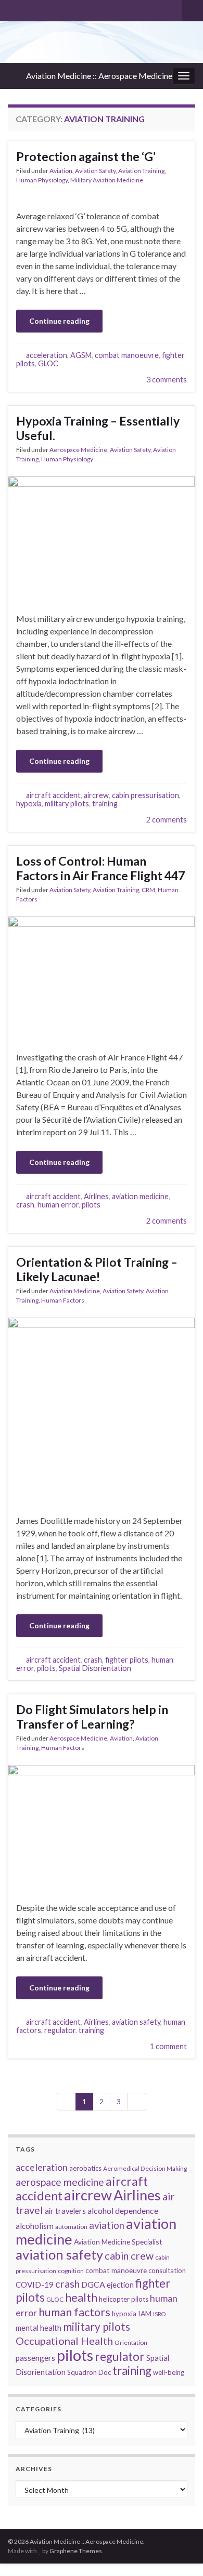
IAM (145, 2313)
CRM (148, 890)
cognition (71, 2271)
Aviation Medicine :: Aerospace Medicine (99, 76)
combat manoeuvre (127, 355)
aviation (107, 2225)
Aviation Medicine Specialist (118, 2242)
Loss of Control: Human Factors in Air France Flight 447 (100, 868)
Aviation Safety (95, 171)
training (105, 804)
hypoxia (29, 804)
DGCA (93, 2284)
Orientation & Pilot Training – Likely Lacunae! (97, 1269)
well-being (169, 2372)
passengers (35, 2358)
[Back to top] (180, 2553)
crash (25, 1205)
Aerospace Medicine (78, 450)
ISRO (159, 2314)
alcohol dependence (123, 2210)
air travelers (65, 2211)
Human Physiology (42, 180)
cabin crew (129, 2255)
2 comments (167, 820)
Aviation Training (141, 171)
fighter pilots (127, 1660)
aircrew (96, 795)
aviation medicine (140, 1196)
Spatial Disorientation (95, 1668)
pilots (91, 1205)
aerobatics (85, 2168)
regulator (60, 2030)
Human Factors (63, 1300)
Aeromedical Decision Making (145, 2168)
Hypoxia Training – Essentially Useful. (98, 428)
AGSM (81, 355)
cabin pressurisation (145, 795)
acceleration (47, 355)
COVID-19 (35, 2285)
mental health (39, 2328)
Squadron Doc (89, 2372)
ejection (120, 2285)
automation (71, 2227)
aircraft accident (53, 795)
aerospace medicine (60, 2182)
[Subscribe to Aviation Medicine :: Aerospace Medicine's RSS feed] (13, 9)
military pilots (67, 804)
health (81, 2297)
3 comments (167, 380)
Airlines (96, 1196)
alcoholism (35, 2226)
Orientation (131, 2342)
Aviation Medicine (75, 1291)
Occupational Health (64, 2341)
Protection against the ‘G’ (86, 156)
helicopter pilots (124, 2299)
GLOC (48, 363)
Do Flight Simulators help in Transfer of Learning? (92, 1717)
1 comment (168, 2046)
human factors (74, 2312)
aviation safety (136, 2022)
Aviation (61, 171)
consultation (167, 2270)
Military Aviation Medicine (107, 180)
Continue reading (59, 321)
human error (58, 1205)
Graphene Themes (76, 2551)
